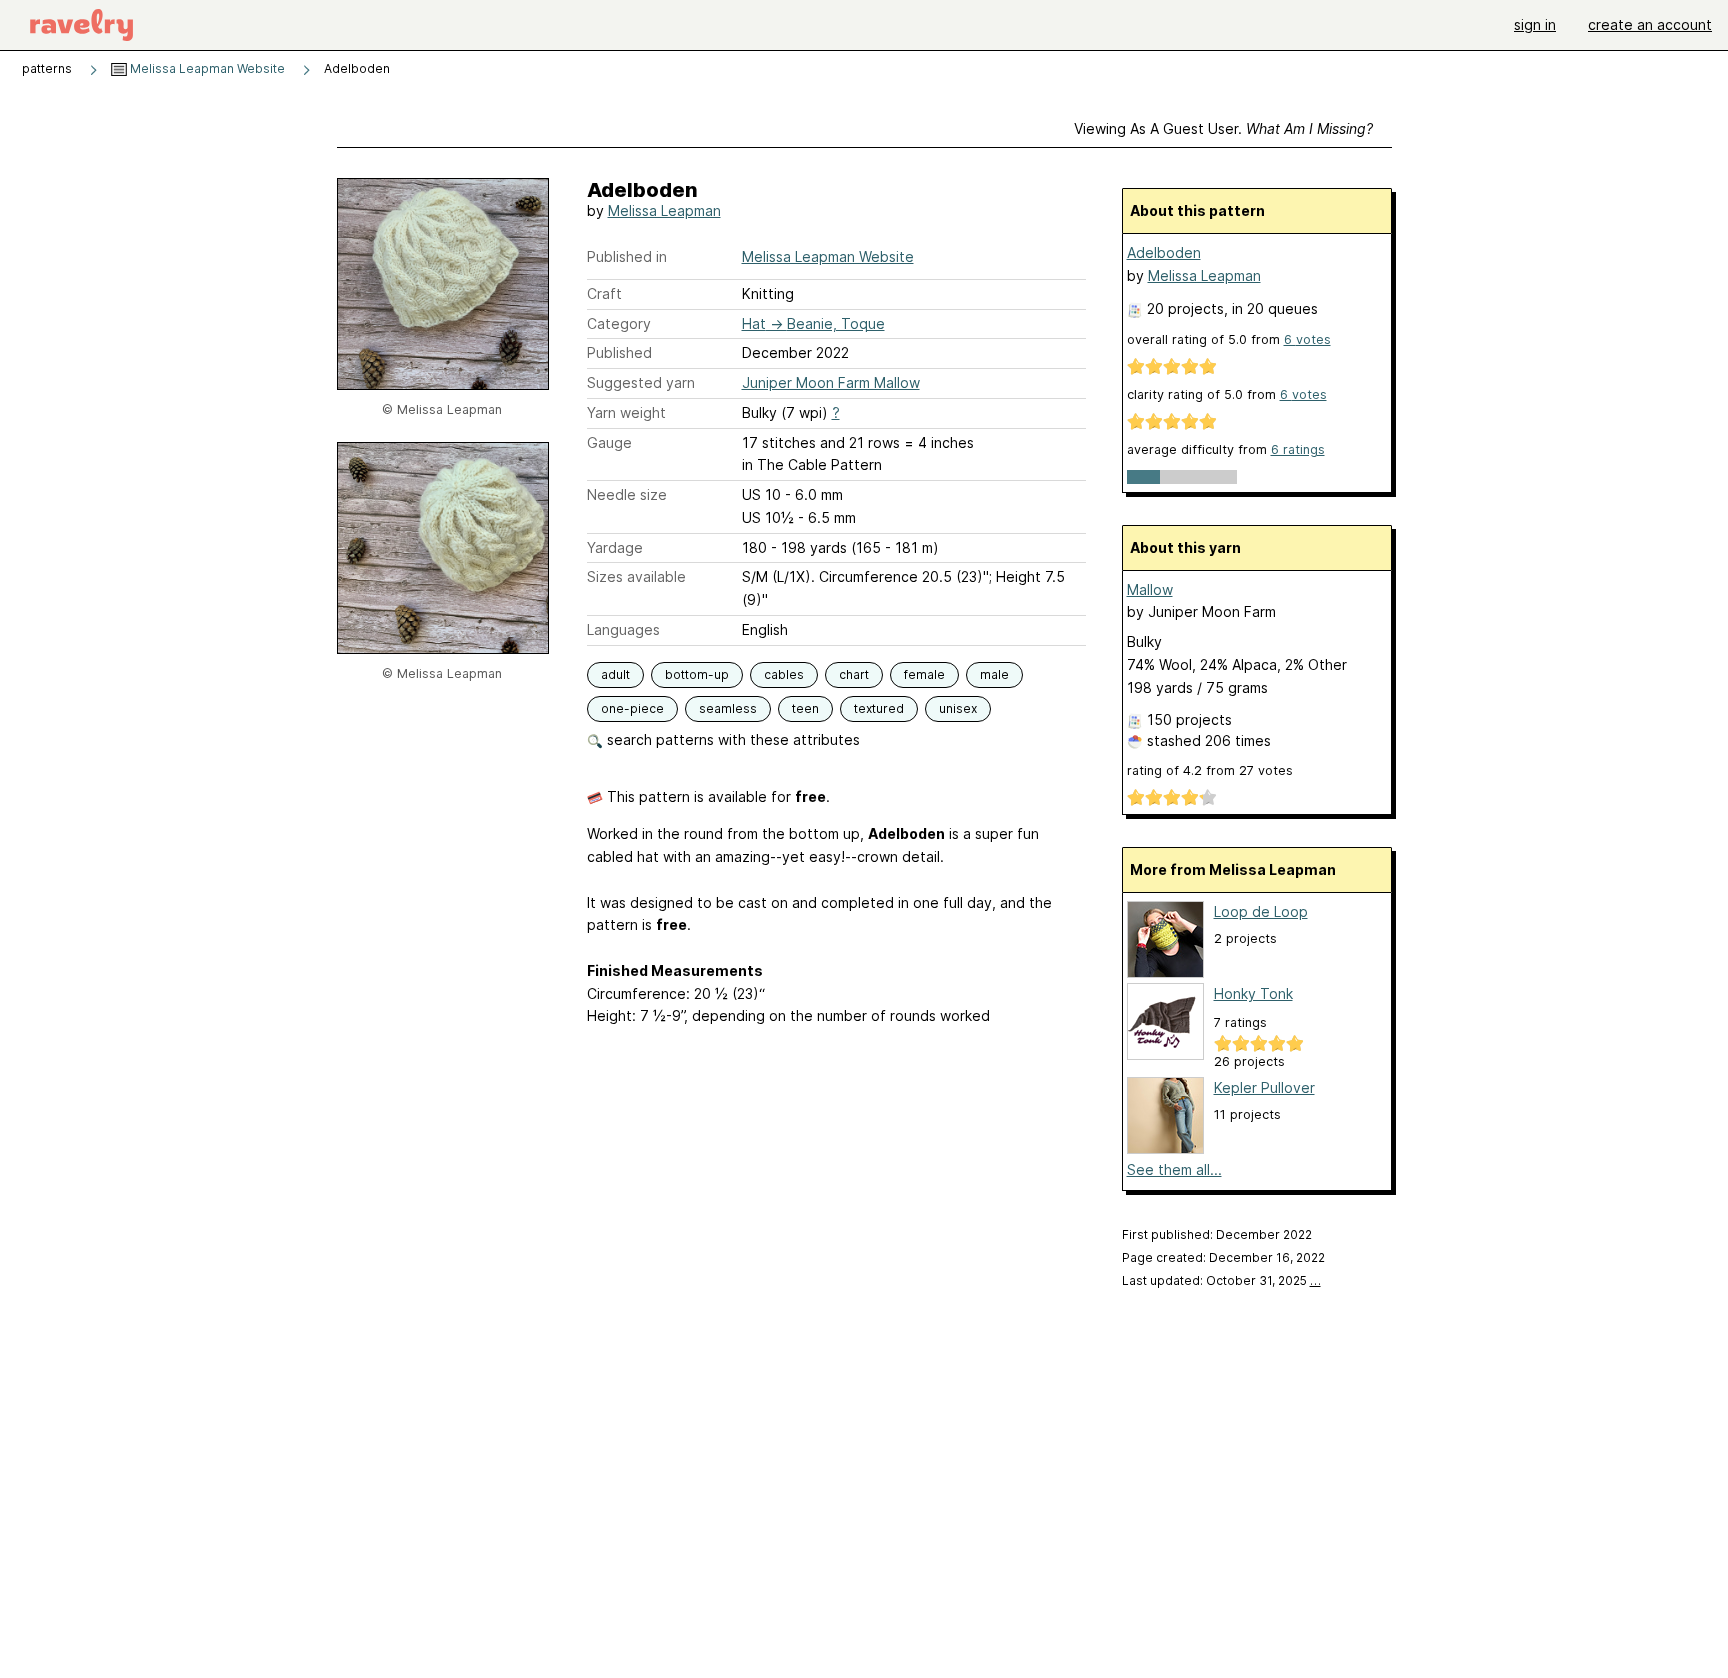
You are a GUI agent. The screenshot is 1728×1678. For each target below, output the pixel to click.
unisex (958, 708)
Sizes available (636, 576)
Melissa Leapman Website (206, 68)
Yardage (615, 547)
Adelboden (1164, 252)
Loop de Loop (1261, 911)
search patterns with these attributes (731, 739)
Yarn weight (626, 412)
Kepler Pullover (1264, 1087)
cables (784, 674)
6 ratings (1298, 449)
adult (615, 674)
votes (1307, 339)
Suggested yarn (641, 382)
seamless (728, 708)
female (924, 674)
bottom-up (697, 674)
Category (619, 323)
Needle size (627, 494)
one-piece (632, 708)
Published (619, 352)
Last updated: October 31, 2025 (1221, 1280)
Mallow (1150, 589)
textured (879, 708)
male (994, 674)
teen (805, 708)
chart (854, 674)
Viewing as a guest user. (1223, 128)
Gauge (609, 442)
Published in (627, 256)
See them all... (1174, 1169)
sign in (1535, 24)
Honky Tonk (1253, 993)
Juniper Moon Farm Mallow (831, 382)
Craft (604, 293)
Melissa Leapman (664, 210)
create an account (1650, 24)
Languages (623, 629)
